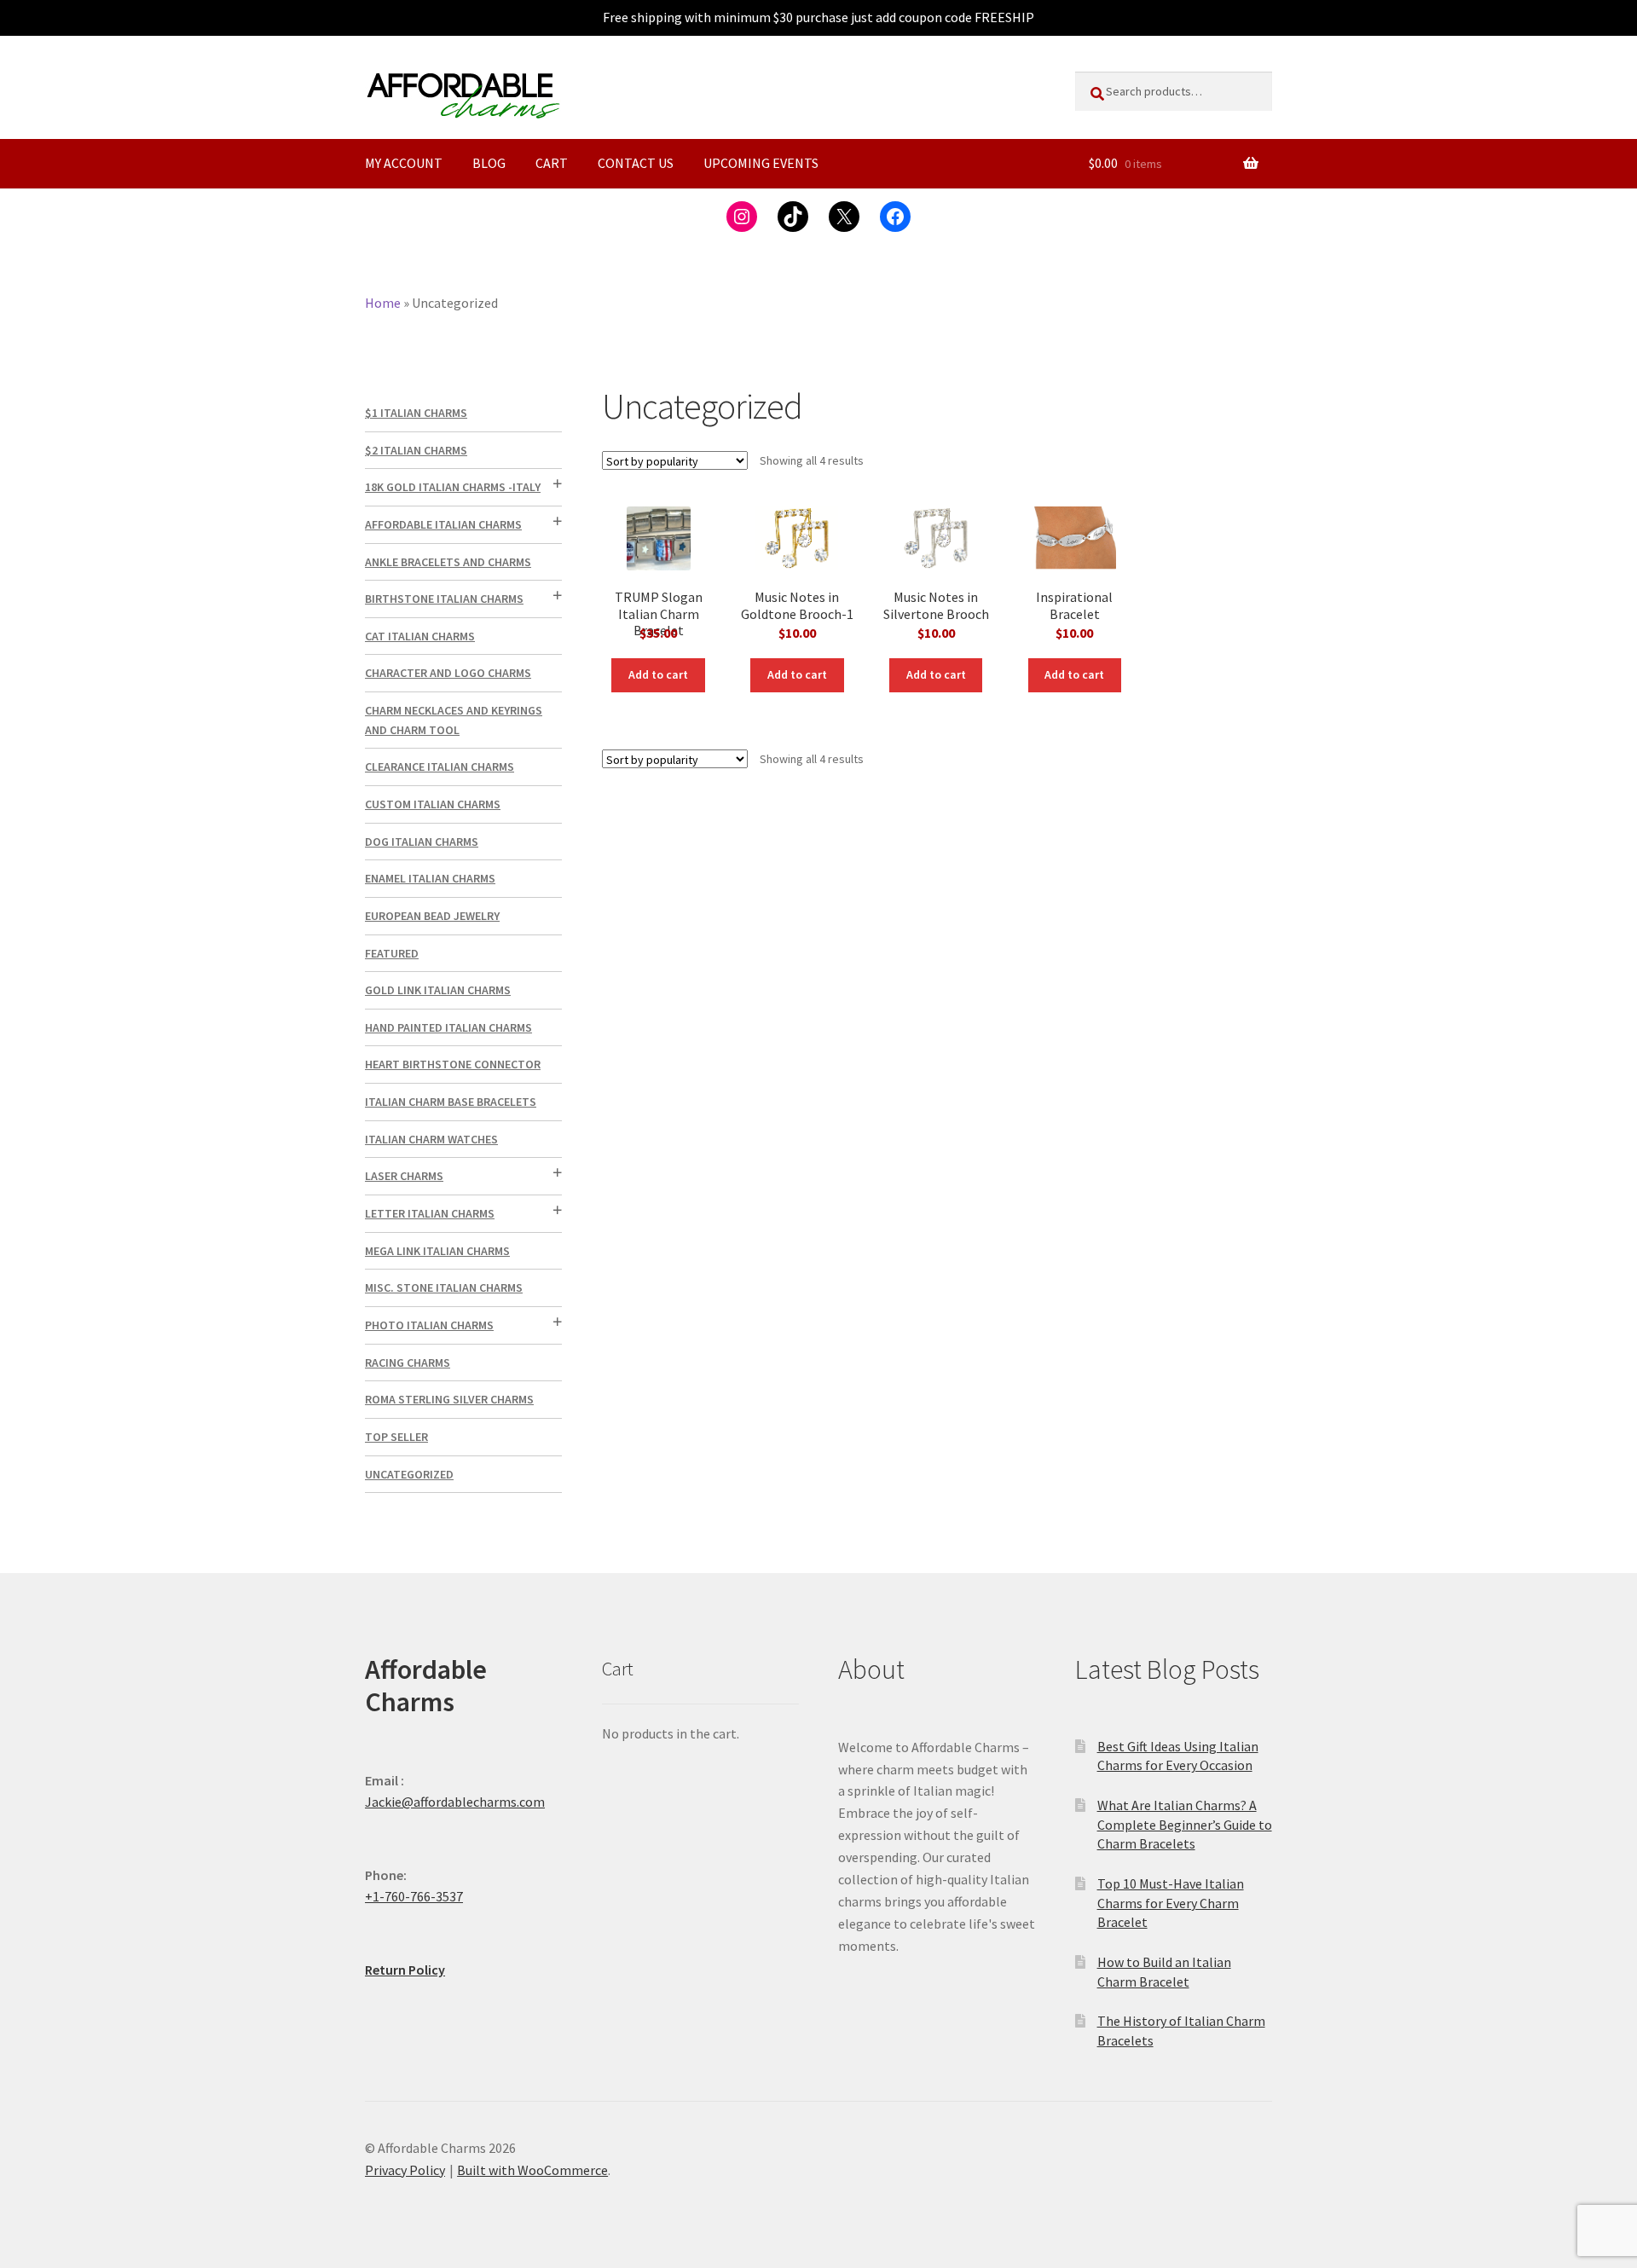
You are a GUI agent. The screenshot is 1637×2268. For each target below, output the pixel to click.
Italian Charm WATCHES (431, 1139)
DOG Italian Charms (422, 842)
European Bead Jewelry (432, 916)
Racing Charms (408, 1363)
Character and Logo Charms (448, 673)
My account (404, 163)
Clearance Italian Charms (440, 767)
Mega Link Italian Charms (437, 1251)
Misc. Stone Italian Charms (444, 1287)
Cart (552, 163)
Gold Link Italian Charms (438, 990)
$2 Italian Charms (416, 450)
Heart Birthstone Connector (453, 1064)
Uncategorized (409, 1474)
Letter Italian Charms (430, 1213)
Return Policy (405, 1970)
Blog (489, 163)
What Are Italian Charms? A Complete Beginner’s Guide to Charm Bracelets (1185, 1824)
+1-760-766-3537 (414, 1896)
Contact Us (636, 163)
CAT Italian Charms (420, 636)
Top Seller (396, 1437)
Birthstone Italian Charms (444, 599)
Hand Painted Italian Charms (448, 1027)
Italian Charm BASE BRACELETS (451, 1102)
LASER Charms (404, 1176)
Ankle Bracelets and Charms (448, 562)
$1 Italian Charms (416, 413)
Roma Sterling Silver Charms (449, 1399)
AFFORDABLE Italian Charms (443, 524)
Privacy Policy (405, 2170)
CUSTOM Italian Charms (433, 804)
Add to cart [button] (658, 674)
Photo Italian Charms (429, 1325)
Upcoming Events (761, 163)
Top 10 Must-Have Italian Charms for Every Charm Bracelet (1171, 1903)
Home (383, 303)
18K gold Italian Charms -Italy (453, 487)
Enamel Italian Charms (430, 878)
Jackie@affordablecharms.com (455, 1802)
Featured (392, 953)
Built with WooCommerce (532, 2170)
